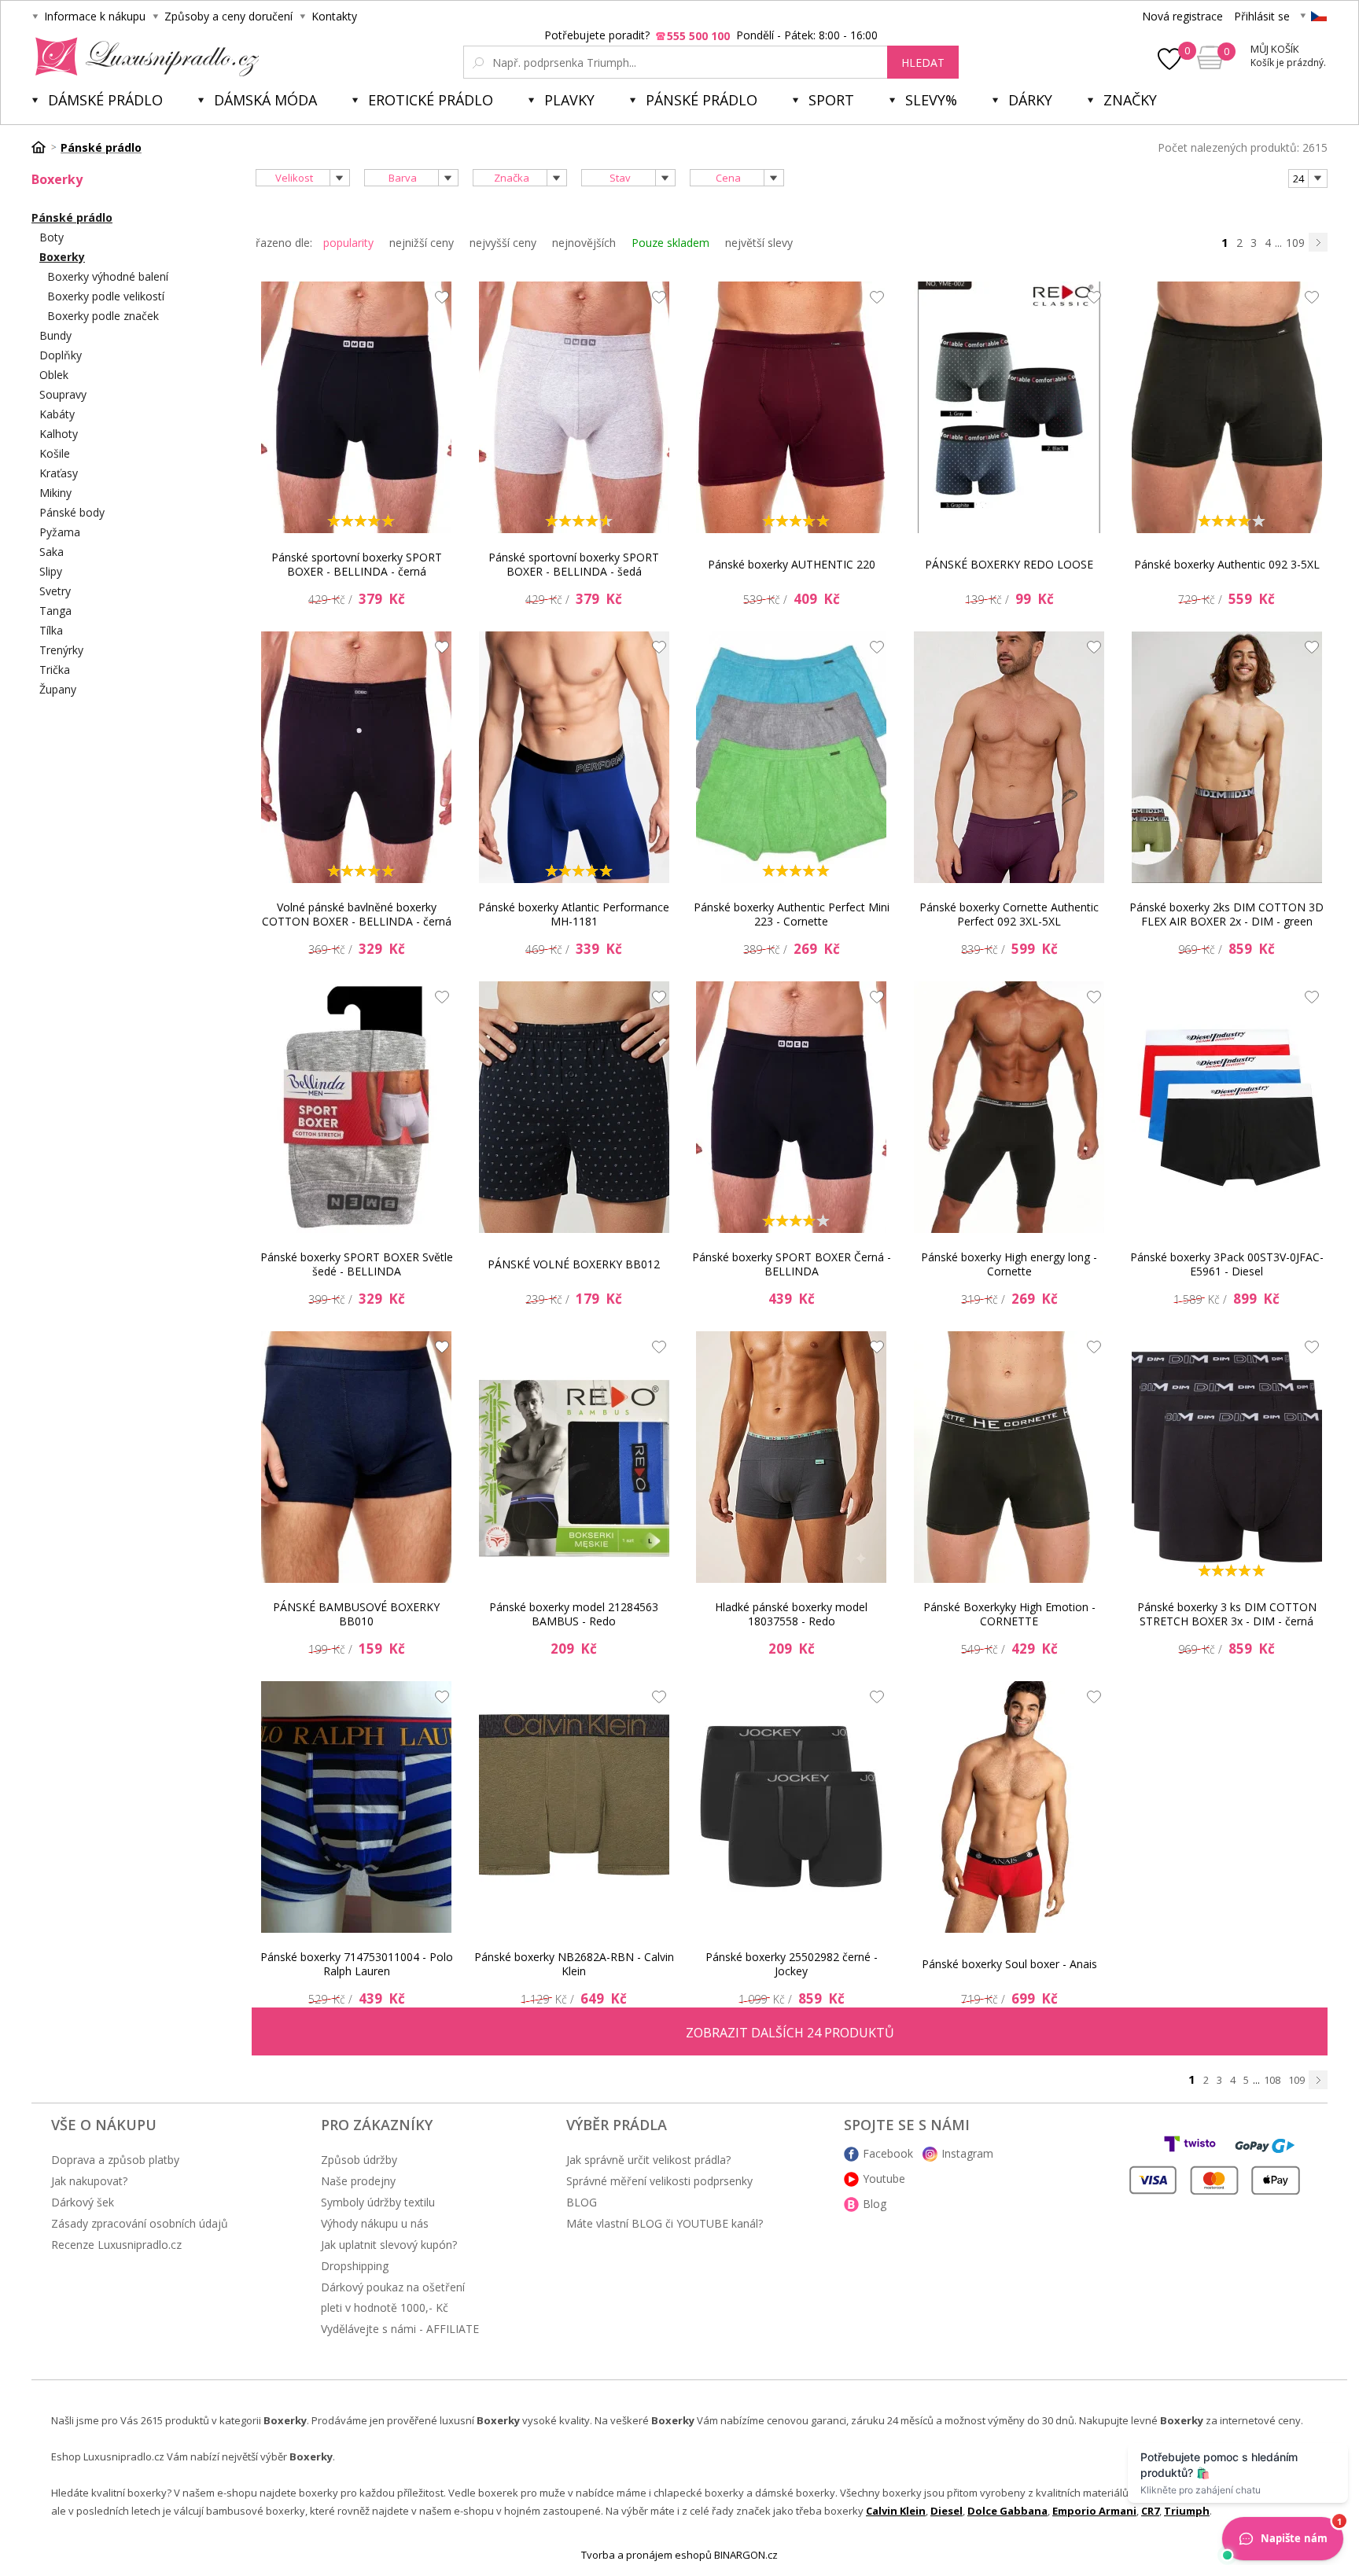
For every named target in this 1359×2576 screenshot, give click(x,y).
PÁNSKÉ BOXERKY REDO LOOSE (1009, 564)
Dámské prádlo (105, 100)
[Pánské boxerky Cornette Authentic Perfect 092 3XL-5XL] (1009, 757)
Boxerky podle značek (103, 316)
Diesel (947, 2511)
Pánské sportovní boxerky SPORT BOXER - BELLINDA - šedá (574, 564)
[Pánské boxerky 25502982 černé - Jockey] (791, 1807)
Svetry (55, 591)
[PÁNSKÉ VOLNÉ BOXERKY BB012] (574, 1107)
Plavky (569, 100)
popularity (348, 243)
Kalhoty (59, 434)
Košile (55, 453)
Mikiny (55, 493)
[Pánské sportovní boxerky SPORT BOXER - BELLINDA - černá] (356, 407)
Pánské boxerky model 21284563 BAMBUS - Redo (574, 1614)
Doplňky (61, 355)
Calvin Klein (896, 2511)
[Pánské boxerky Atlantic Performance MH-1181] (574, 757)
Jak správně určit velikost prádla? (648, 2160)
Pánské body (72, 512)
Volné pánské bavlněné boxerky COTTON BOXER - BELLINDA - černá (357, 914)
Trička (55, 670)
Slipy (51, 571)
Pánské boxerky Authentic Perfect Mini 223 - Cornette (792, 914)
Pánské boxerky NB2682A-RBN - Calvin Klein (574, 1964)
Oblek (54, 375)
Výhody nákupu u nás (375, 2223)
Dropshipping (355, 2266)
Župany (58, 689)
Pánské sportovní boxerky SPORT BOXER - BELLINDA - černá (357, 564)
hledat (923, 63)
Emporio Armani (1094, 2511)
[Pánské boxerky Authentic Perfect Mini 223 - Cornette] (791, 757)
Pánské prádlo (702, 100)
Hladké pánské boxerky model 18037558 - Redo (791, 1614)
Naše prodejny (358, 2181)
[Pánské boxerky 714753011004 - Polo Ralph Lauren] (356, 1807)
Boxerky (62, 257)
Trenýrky (61, 650)
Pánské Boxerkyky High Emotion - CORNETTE (1009, 1614)
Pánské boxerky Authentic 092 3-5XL (1227, 564)
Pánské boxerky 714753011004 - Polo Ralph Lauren (357, 1964)
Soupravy (63, 394)
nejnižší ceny (422, 243)
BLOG (582, 2202)
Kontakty (334, 16)
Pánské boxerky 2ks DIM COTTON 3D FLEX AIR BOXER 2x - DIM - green (1226, 914)
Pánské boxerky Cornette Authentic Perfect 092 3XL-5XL (1009, 914)
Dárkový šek (83, 2202)
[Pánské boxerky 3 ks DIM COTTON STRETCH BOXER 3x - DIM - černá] (1227, 1457)
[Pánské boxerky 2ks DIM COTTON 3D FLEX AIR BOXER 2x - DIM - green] (1227, 757)
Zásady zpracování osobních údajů (140, 2223)
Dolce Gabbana (1007, 2511)
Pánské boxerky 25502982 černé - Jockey (792, 1964)
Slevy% (931, 100)
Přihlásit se (1262, 16)
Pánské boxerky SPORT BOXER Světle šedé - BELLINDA (357, 1264)
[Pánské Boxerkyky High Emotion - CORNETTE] (1009, 1457)
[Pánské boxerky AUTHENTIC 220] (791, 407)
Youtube (884, 2179)
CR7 (1150, 2511)
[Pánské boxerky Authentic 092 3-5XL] (1227, 407)
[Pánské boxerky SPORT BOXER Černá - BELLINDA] (791, 1107)
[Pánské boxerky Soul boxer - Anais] (1009, 1807)
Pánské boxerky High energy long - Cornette (1009, 1264)
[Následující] (1318, 242)
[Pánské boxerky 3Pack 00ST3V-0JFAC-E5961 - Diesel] (1227, 1107)
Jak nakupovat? (89, 2181)
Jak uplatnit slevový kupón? (389, 2245)
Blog (875, 2204)
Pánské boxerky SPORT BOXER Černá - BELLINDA (792, 1264)
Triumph (1187, 2511)
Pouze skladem (670, 243)
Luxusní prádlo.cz (143, 57)
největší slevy (759, 243)
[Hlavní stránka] (44, 147)
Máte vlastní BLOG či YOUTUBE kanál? (665, 2223)
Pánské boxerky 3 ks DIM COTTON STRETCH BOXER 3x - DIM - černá (1227, 1614)
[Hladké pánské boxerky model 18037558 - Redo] (791, 1457)
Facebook (888, 2153)
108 (1272, 2080)
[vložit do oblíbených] (438, 301)
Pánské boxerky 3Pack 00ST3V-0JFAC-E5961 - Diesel (1227, 1264)
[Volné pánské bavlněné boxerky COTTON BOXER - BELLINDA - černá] (356, 757)
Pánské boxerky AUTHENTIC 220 (792, 564)
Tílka (51, 630)
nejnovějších (584, 243)
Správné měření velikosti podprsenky (659, 2181)
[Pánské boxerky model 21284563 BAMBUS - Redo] (574, 1457)
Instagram (967, 2153)
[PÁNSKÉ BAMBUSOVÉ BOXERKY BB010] (356, 1457)
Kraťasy (59, 473)
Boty (52, 237)
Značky (1130, 100)
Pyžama (60, 532)
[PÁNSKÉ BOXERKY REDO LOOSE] (1009, 407)
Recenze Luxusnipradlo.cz (116, 2245)
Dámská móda (265, 100)
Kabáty (57, 414)
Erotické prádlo (431, 100)
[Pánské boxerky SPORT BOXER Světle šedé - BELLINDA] (356, 1107)
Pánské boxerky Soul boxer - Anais (1009, 1964)
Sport (831, 100)
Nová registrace (1182, 16)
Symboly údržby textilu (378, 2202)
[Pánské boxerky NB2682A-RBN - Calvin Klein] (574, 1807)
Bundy (55, 335)
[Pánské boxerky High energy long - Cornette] (1009, 1107)
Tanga (55, 611)
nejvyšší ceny (503, 243)
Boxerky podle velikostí (106, 296)
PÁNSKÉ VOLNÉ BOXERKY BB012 (574, 1264)
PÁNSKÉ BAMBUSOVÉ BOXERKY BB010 (356, 1614)
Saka (52, 552)
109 (1295, 243)
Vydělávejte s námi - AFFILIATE (400, 2329)
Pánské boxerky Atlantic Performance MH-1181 (574, 914)
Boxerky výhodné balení (108, 276)
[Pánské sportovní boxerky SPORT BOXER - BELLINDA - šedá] (574, 407)
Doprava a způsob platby (115, 2160)
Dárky (1030, 100)
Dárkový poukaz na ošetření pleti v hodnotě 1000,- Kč (393, 2297)
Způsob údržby (359, 2160)
